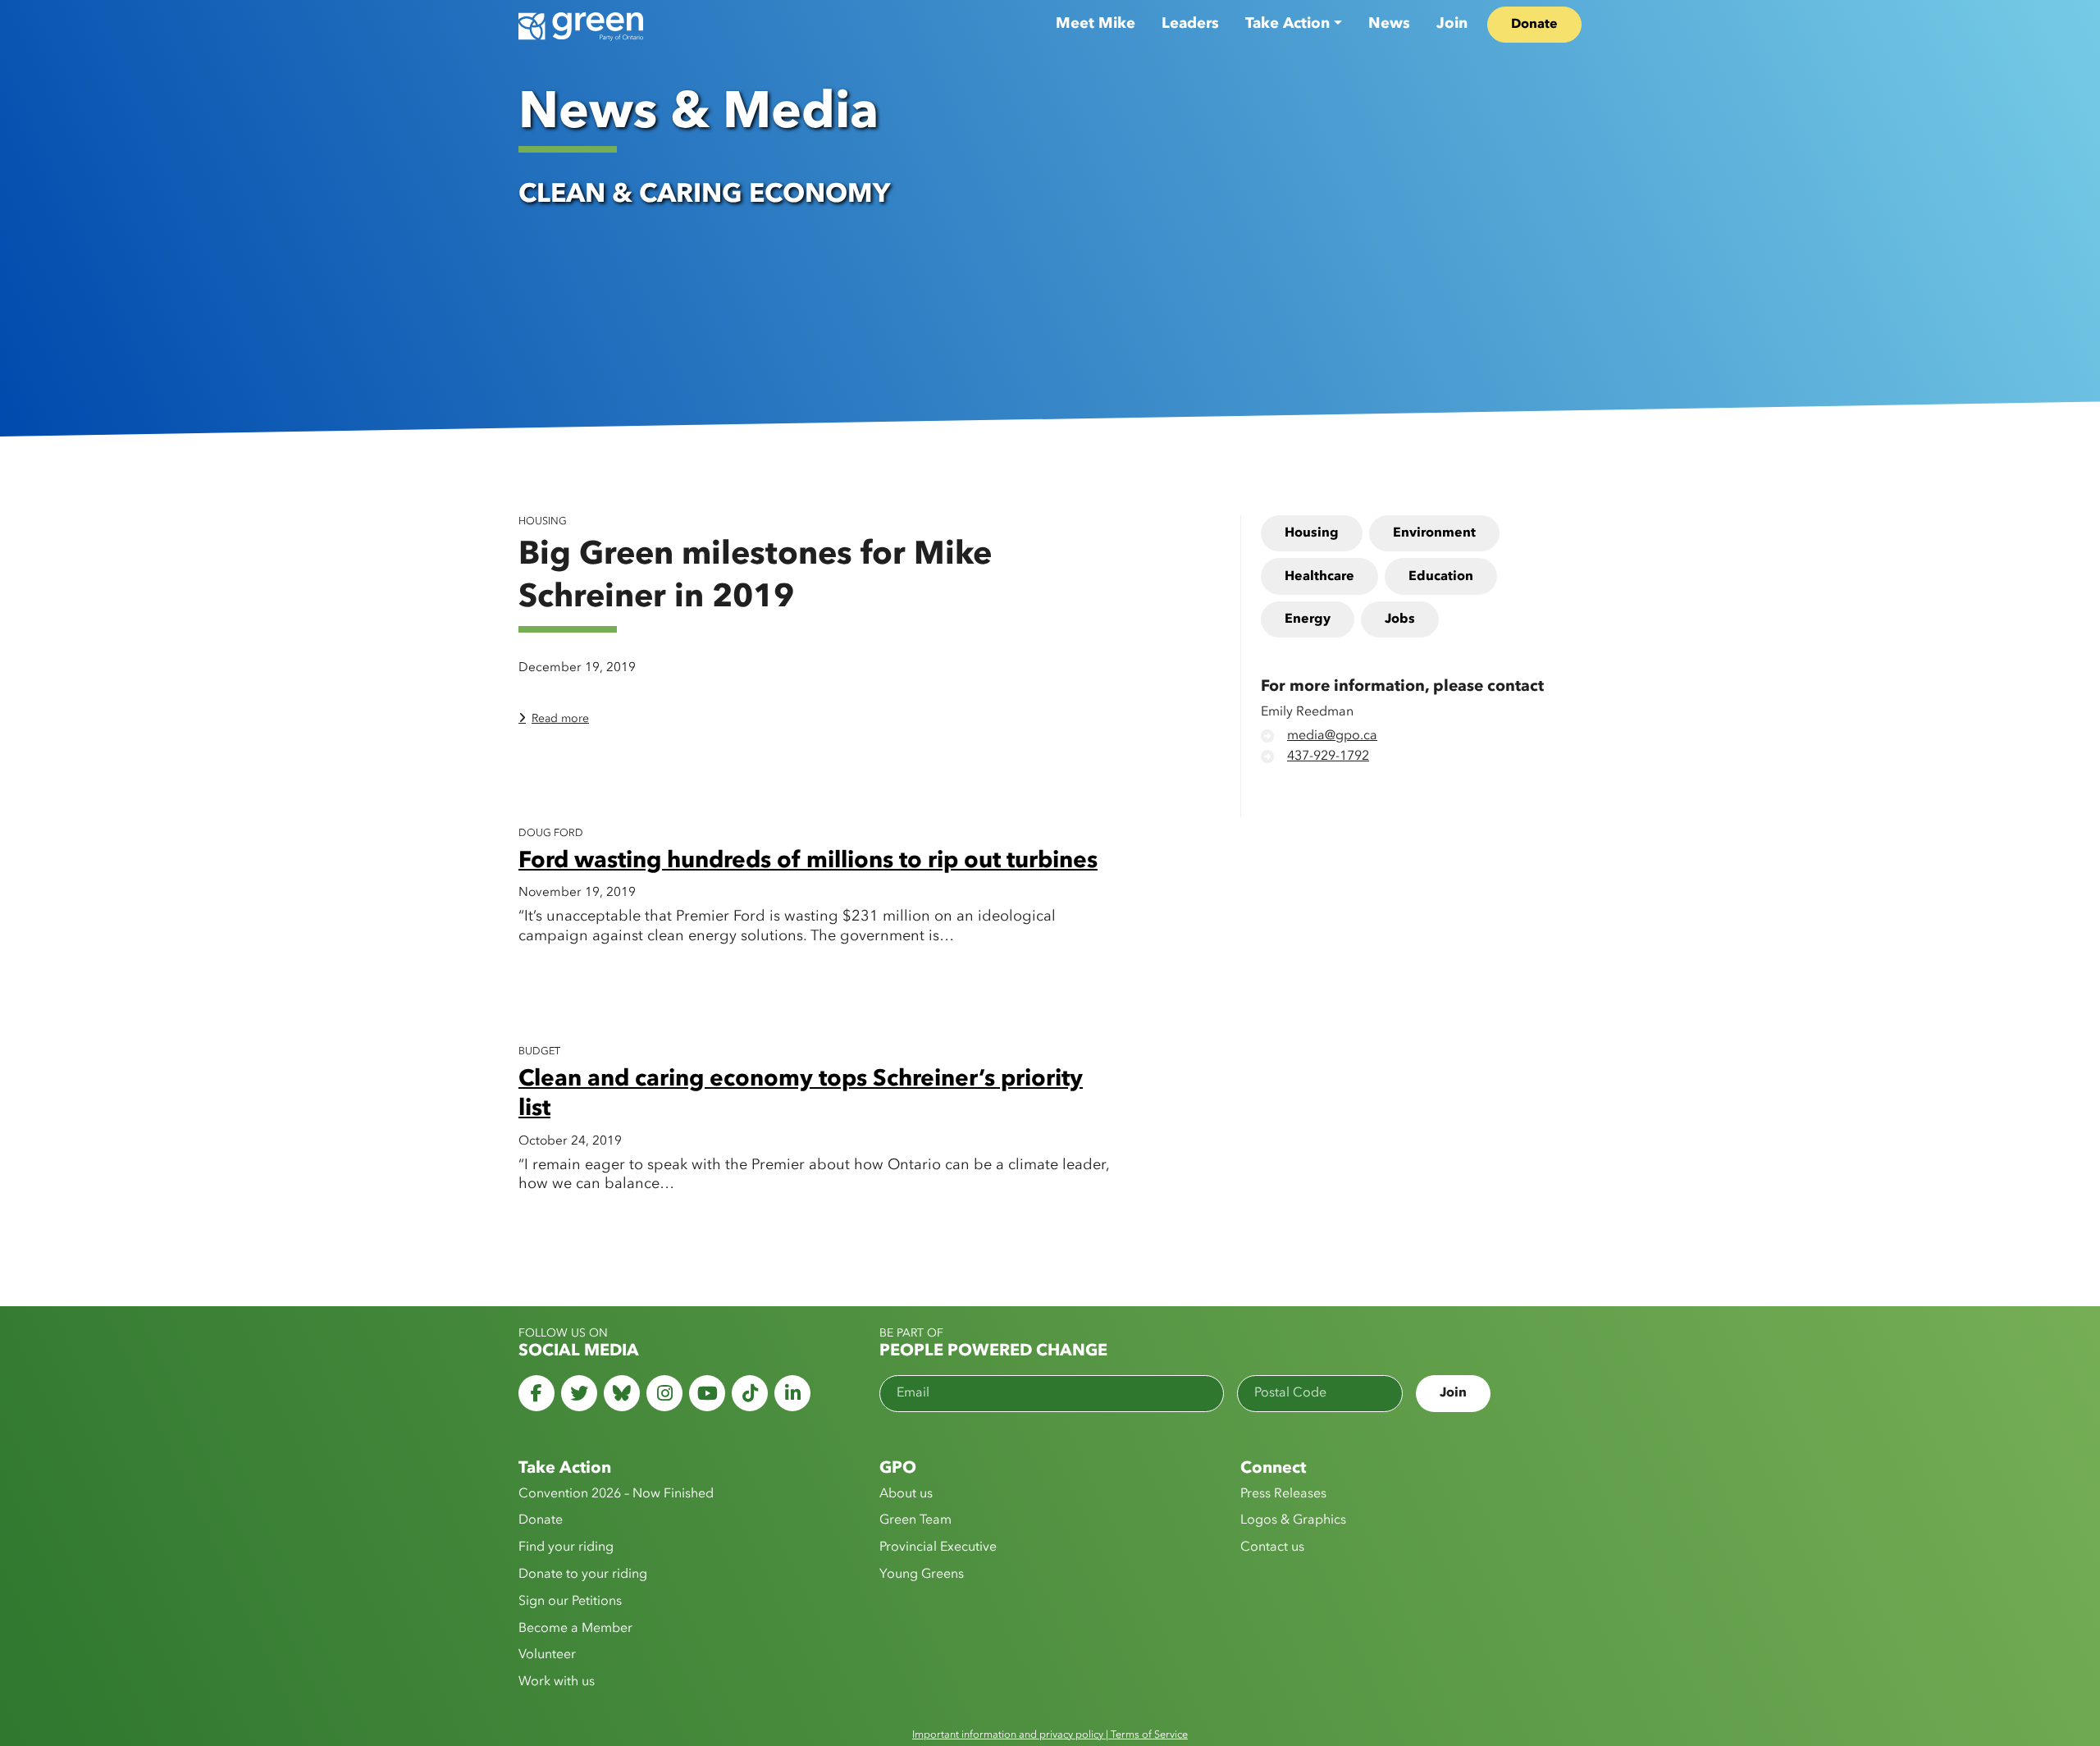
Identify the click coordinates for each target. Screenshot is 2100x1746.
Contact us (1272, 1547)
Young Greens (922, 1575)
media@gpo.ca (1332, 736)
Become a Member (575, 1629)
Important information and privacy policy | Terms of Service (1050, 1735)
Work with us (557, 1682)
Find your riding (566, 1547)
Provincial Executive (938, 1547)
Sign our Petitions (570, 1602)
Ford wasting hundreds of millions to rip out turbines (808, 862)
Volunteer (547, 1655)
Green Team (915, 1520)
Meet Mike (1096, 24)
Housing (1312, 533)
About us (906, 1494)
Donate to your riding (583, 1575)
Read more (560, 719)
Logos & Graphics (1293, 1520)
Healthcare (1319, 577)
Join (1452, 24)
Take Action (1287, 24)
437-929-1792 (1328, 756)
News (1389, 24)
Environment (1434, 533)
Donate (1534, 25)
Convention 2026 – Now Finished (616, 1494)
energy (1308, 619)
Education (1441, 577)
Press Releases (1283, 1494)
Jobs (1400, 619)
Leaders (1190, 24)
